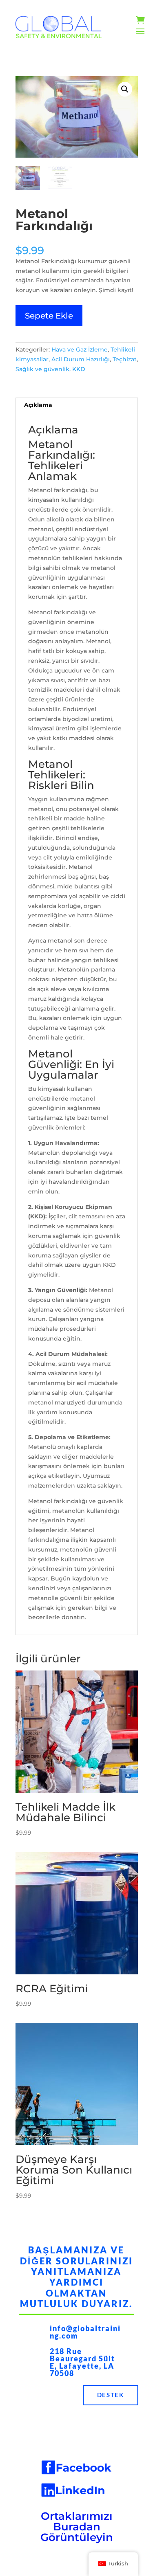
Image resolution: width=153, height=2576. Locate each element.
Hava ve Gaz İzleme (80, 349)
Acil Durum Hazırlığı (81, 359)
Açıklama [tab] (38, 405)
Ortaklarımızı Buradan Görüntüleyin (77, 2527)
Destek (110, 2395)
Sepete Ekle (49, 316)
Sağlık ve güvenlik (42, 369)
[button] (125, 89)
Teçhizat (125, 359)
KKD (79, 369)
